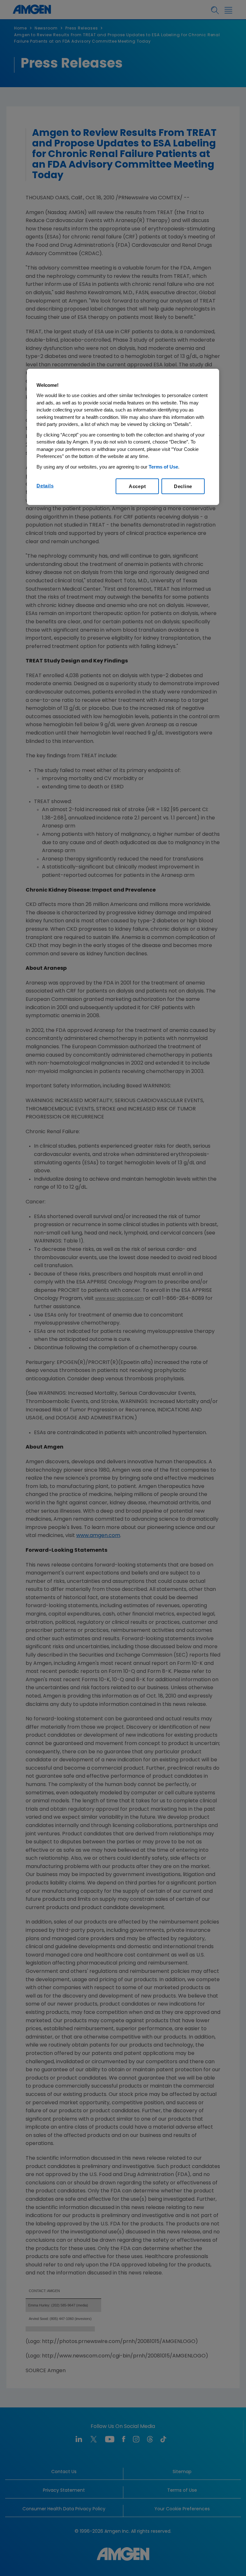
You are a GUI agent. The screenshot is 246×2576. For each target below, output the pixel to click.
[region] (123, 437)
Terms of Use (163, 466)
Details (45, 486)
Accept (137, 486)
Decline (183, 486)
